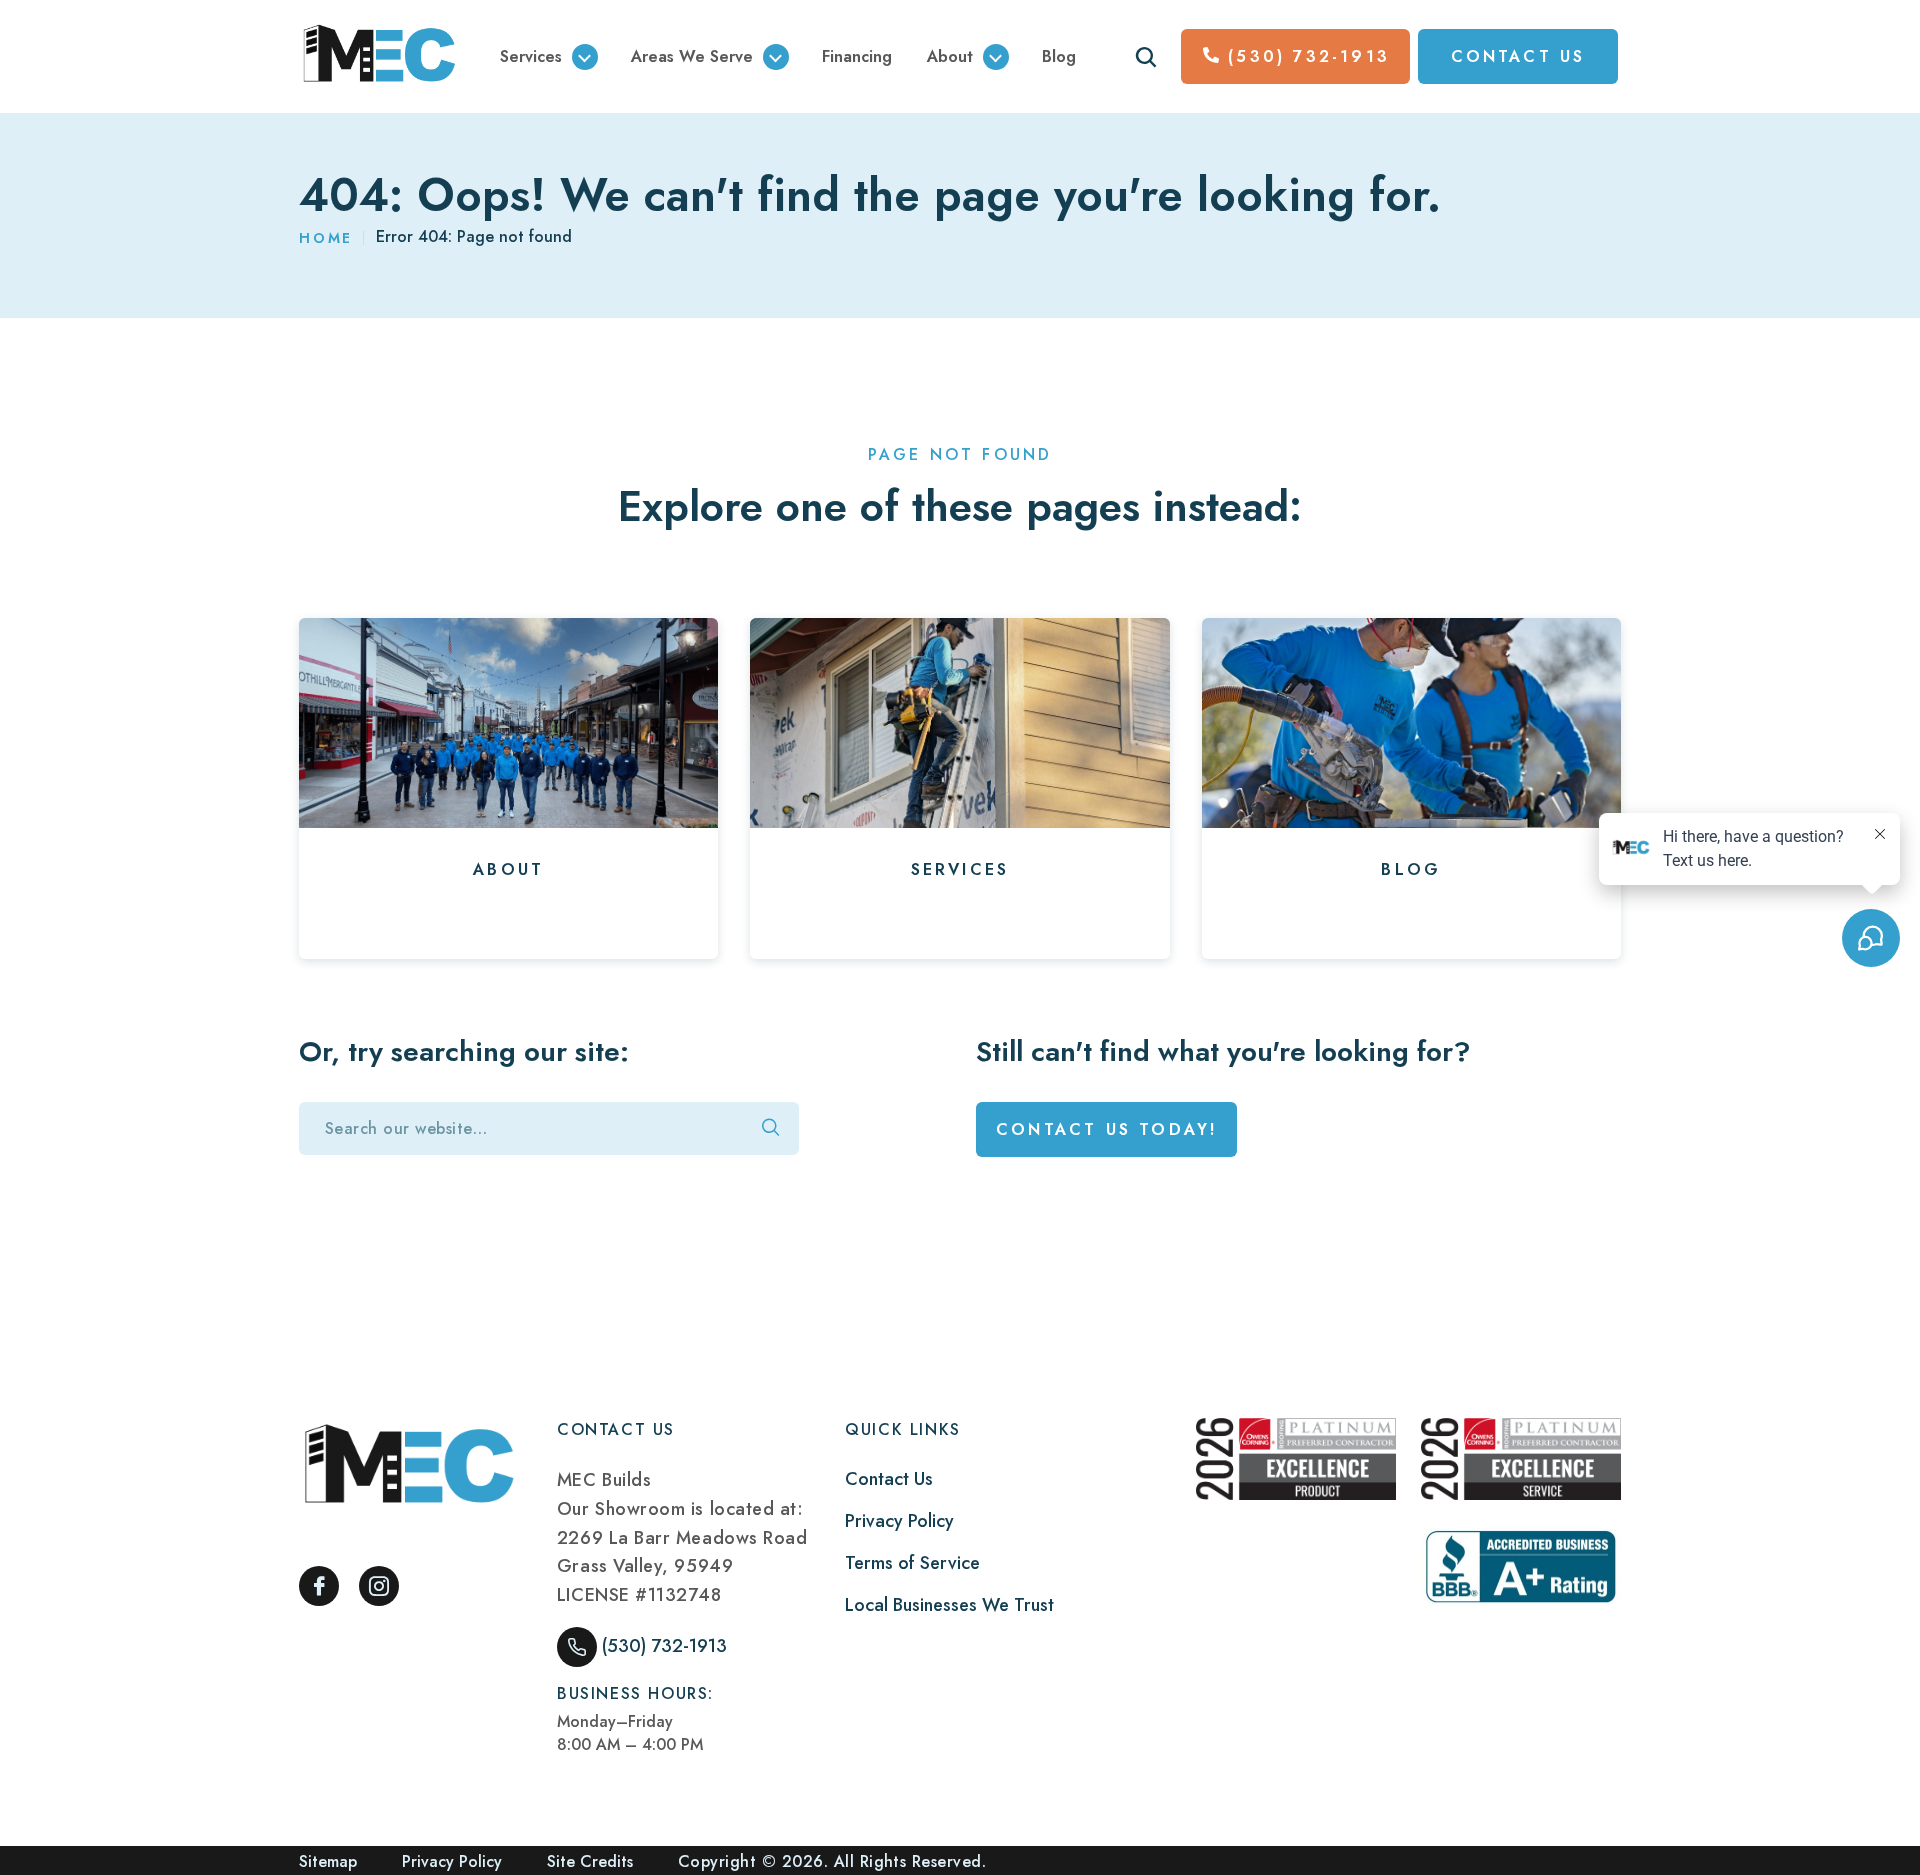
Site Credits (590, 1861)
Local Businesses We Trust (949, 1605)
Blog (1059, 56)
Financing (857, 56)
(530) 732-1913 (1309, 56)
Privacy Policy (899, 1521)
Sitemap (328, 1861)
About (950, 56)
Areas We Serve (692, 56)
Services (531, 56)
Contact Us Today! (1106, 1129)
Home (326, 238)
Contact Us (889, 1479)
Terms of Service (912, 1563)
